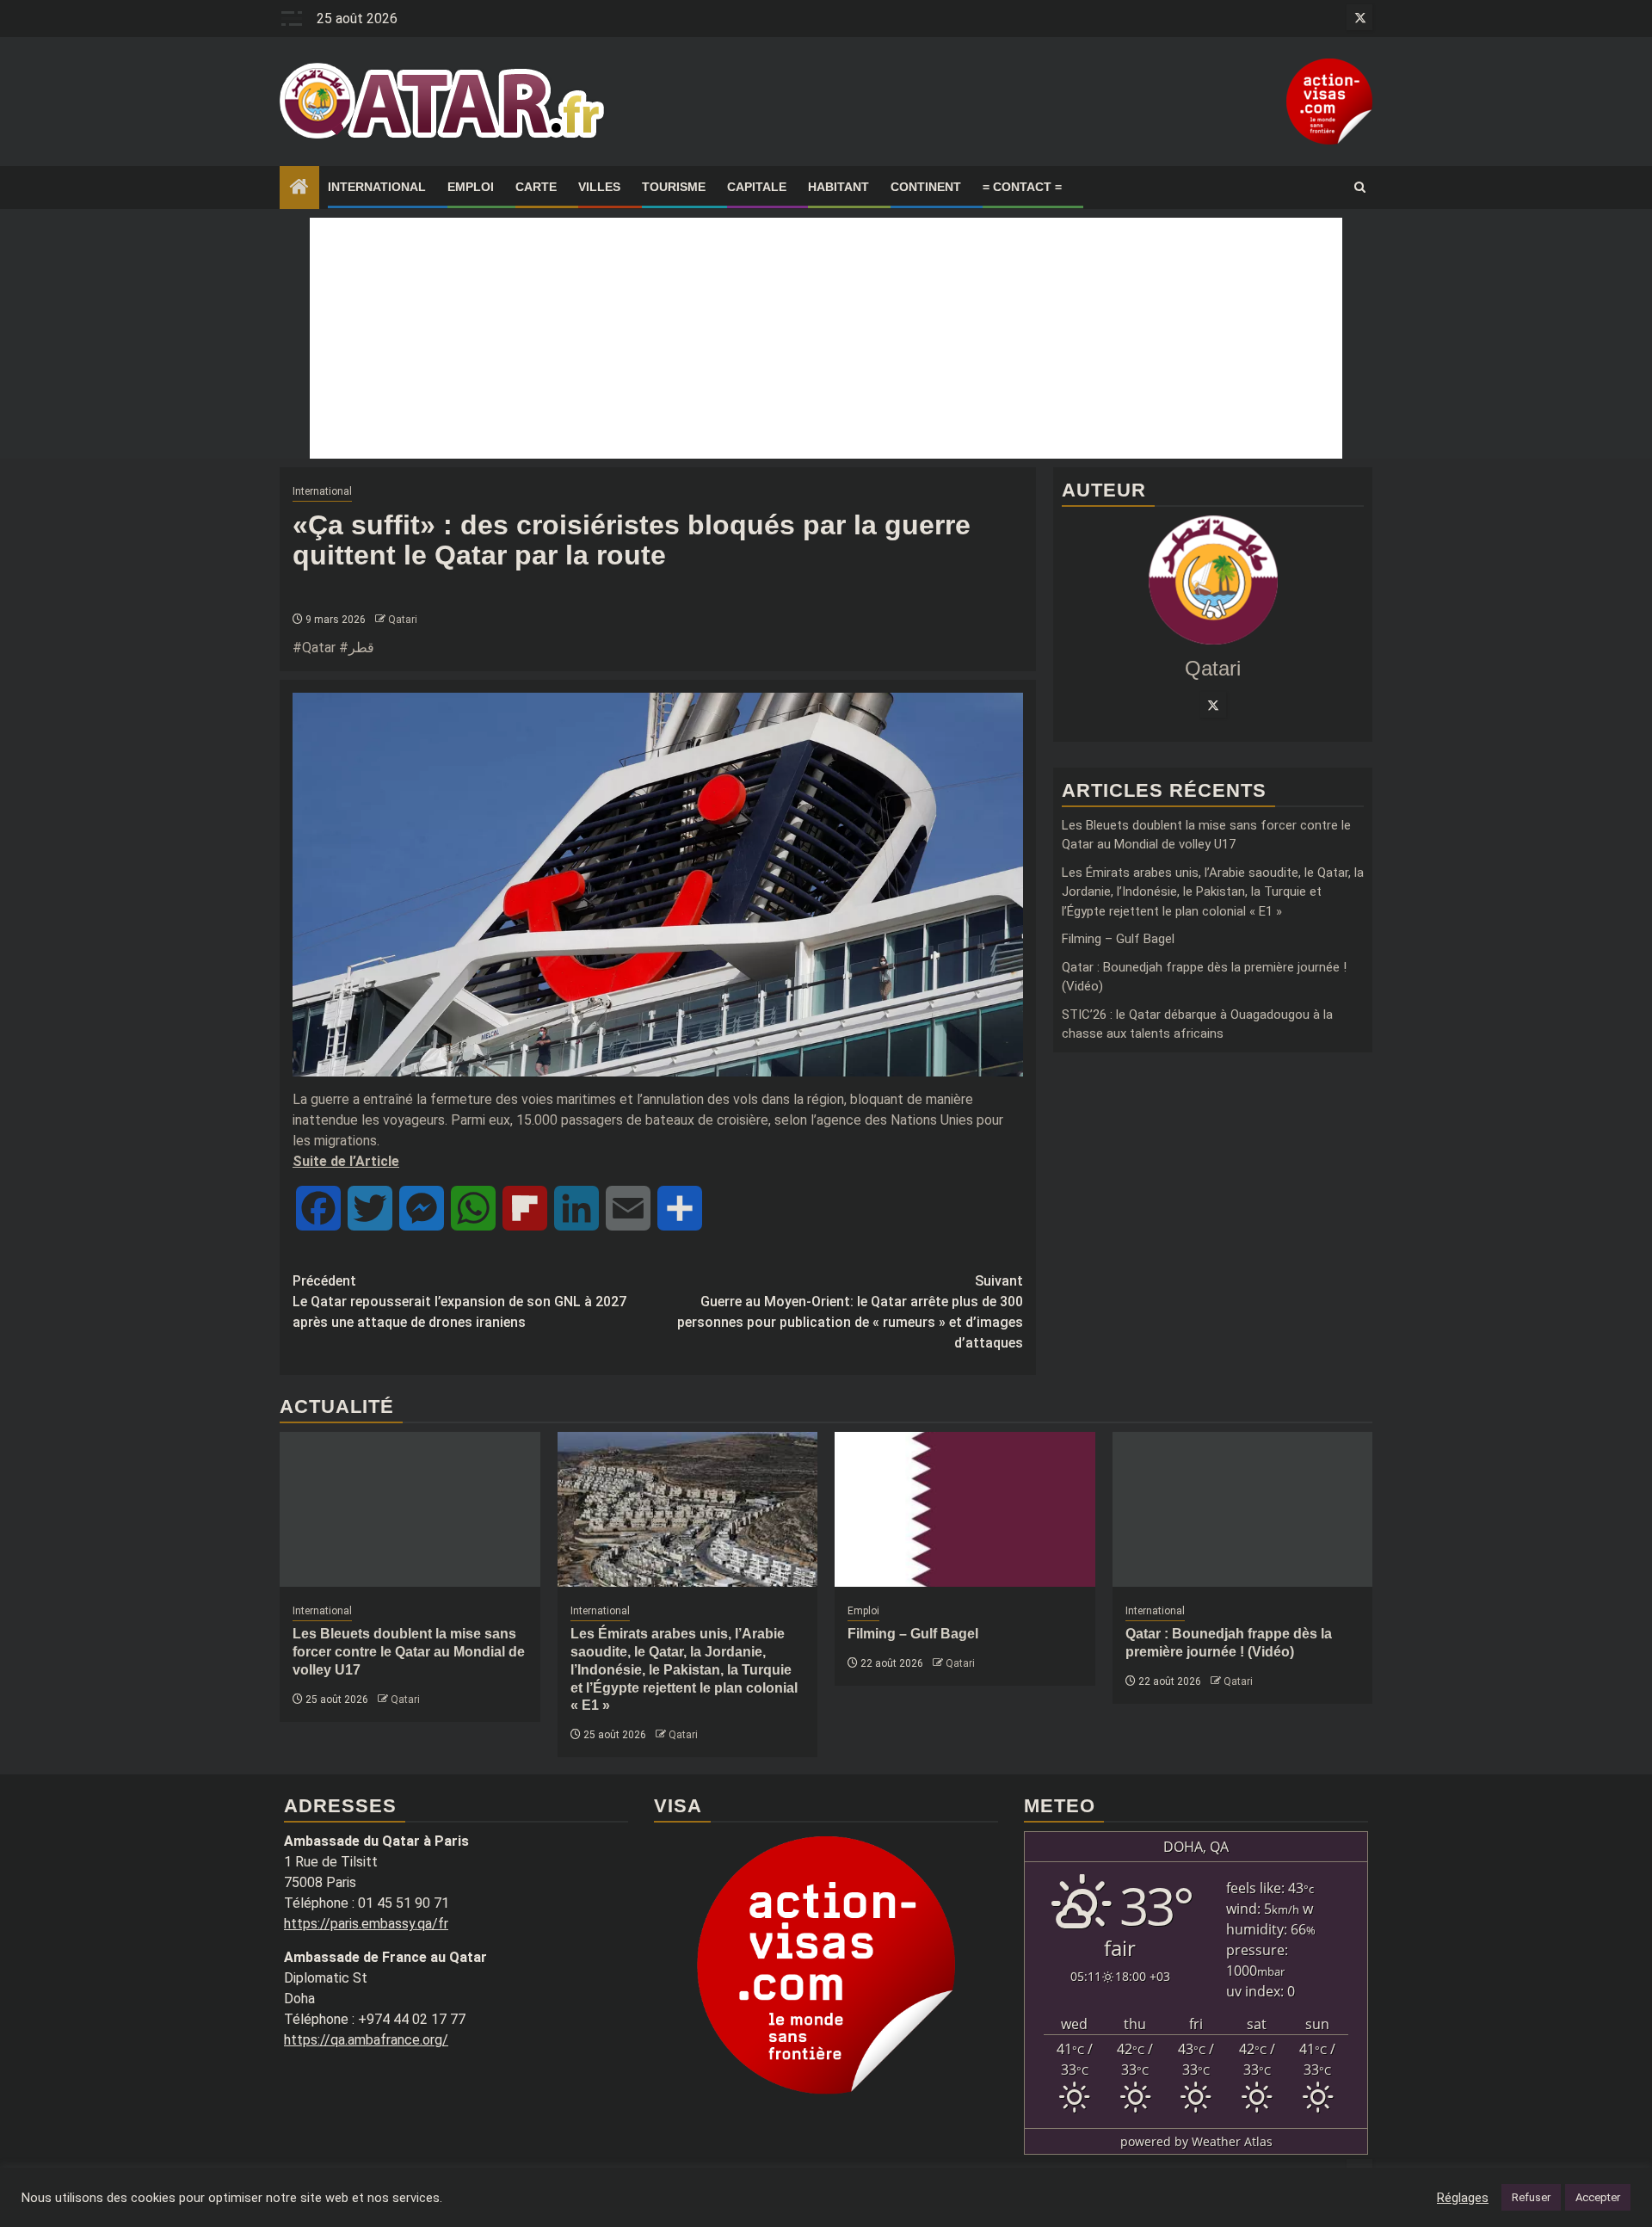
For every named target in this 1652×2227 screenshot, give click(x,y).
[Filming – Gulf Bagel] (965, 1509)
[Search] (1360, 188)
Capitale (757, 187)
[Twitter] (1213, 705)
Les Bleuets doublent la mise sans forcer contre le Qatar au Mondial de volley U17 (409, 1652)
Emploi (471, 187)
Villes (599, 187)
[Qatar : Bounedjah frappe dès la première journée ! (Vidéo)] (1243, 1509)
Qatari (403, 620)
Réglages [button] (1463, 2198)
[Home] (299, 188)
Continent (926, 187)
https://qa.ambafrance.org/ (366, 2040)
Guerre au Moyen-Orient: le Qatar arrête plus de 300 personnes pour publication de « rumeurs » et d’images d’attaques (850, 1312)
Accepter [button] (1598, 2197)
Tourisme (674, 187)
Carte (536, 187)
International (377, 187)
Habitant (838, 187)
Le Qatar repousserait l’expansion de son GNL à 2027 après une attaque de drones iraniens (459, 1302)
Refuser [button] (1531, 2197)
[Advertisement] (826, 338)
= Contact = (1022, 187)
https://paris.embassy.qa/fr (366, 1924)
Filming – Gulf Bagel (1118, 939)
